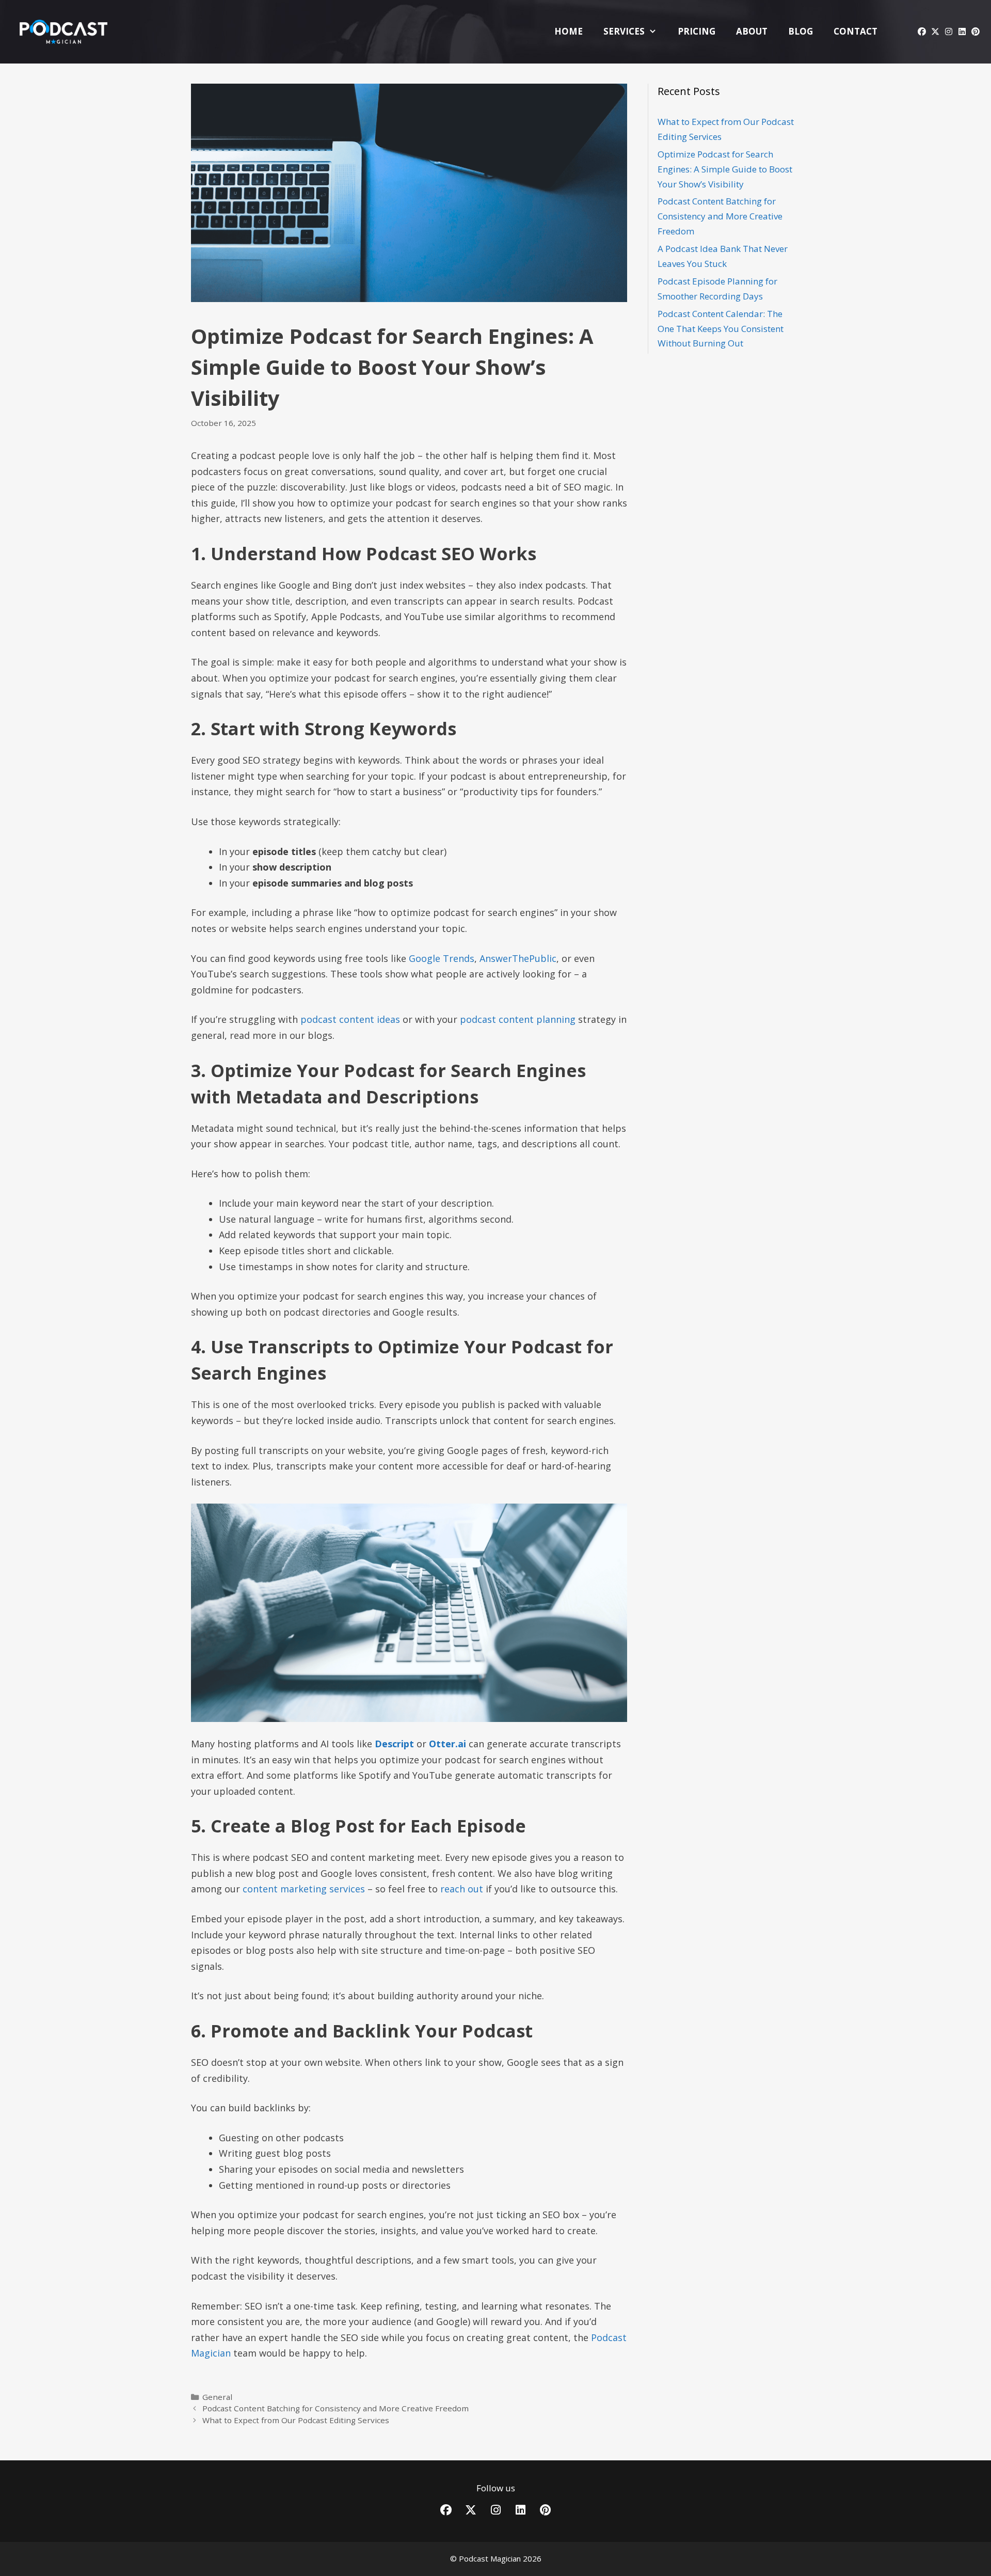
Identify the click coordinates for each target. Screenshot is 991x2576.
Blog (801, 31)
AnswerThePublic (518, 958)
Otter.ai (447, 1744)
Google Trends (442, 958)
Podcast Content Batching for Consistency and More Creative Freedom (335, 2408)
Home (569, 31)
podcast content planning (518, 1019)
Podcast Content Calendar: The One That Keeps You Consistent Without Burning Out (721, 329)
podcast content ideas (350, 1019)
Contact (856, 31)
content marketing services (304, 1889)
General (217, 2397)
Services (624, 31)
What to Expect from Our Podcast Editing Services (296, 2420)
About (752, 31)
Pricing (697, 31)
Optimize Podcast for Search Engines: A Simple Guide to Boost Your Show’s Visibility (725, 169)
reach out (462, 1889)
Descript (394, 1744)
